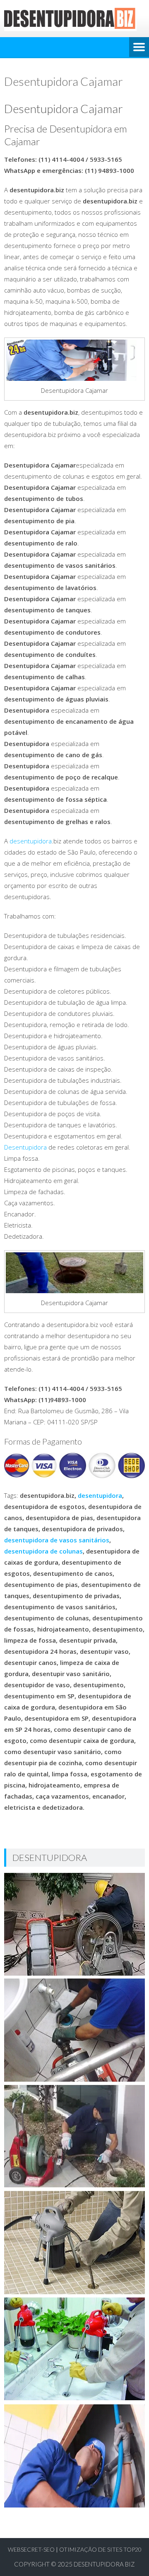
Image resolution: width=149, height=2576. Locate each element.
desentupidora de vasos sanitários (57, 1540)
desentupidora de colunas (43, 1551)
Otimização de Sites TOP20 (100, 2549)
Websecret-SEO (31, 2549)
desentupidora (31, 841)
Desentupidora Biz (104, 2564)
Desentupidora (25, 1147)
